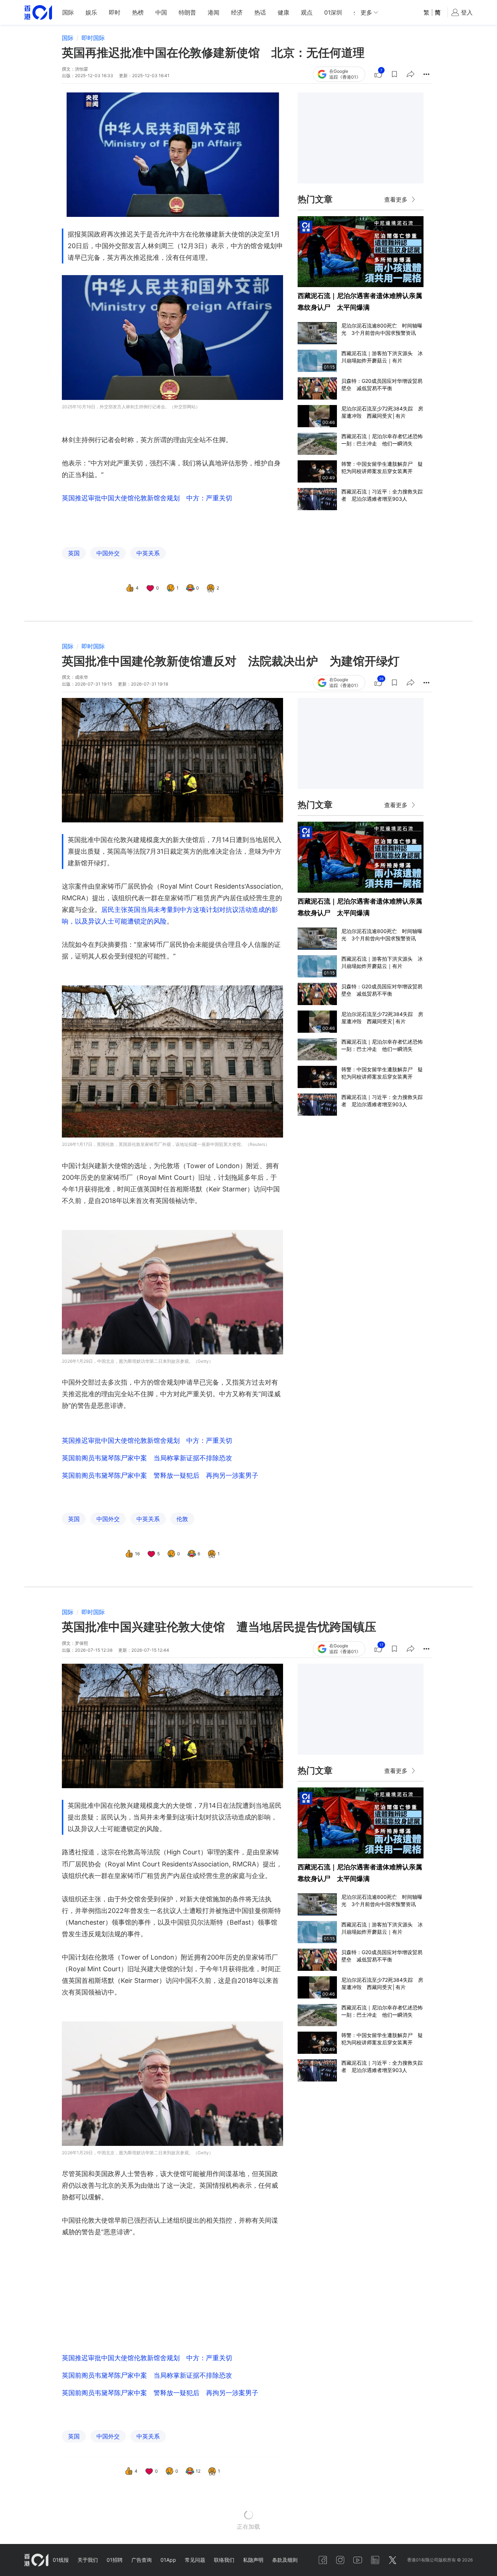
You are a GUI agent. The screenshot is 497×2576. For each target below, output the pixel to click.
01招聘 (115, 2560)
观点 (307, 12)
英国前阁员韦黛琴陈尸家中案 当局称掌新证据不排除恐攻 (147, 1458)
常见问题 (195, 2560)
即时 (115, 12)
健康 (283, 12)
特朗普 (187, 12)
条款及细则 (285, 2560)
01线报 (61, 2560)
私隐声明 (253, 2560)
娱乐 (91, 12)
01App (168, 2560)
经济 (237, 12)
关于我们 (88, 2560)
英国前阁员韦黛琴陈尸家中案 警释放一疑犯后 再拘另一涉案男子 (160, 1475)
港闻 (214, 12)
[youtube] (358, 2560)
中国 (161, 12)
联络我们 (224, 2560)
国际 (68, 12)
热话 (260, 12)
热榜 (138, 12)
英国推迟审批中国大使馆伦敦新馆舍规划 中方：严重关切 (147, 498)
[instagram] (340, 2560)
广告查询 (142, 2560)
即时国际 (93, 38)
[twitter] (393, 2560)
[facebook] (323, 2560)
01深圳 (333, 12)
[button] (394, 74)
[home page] (38, 13)
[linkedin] (375, 2560)
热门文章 (315, 199)
